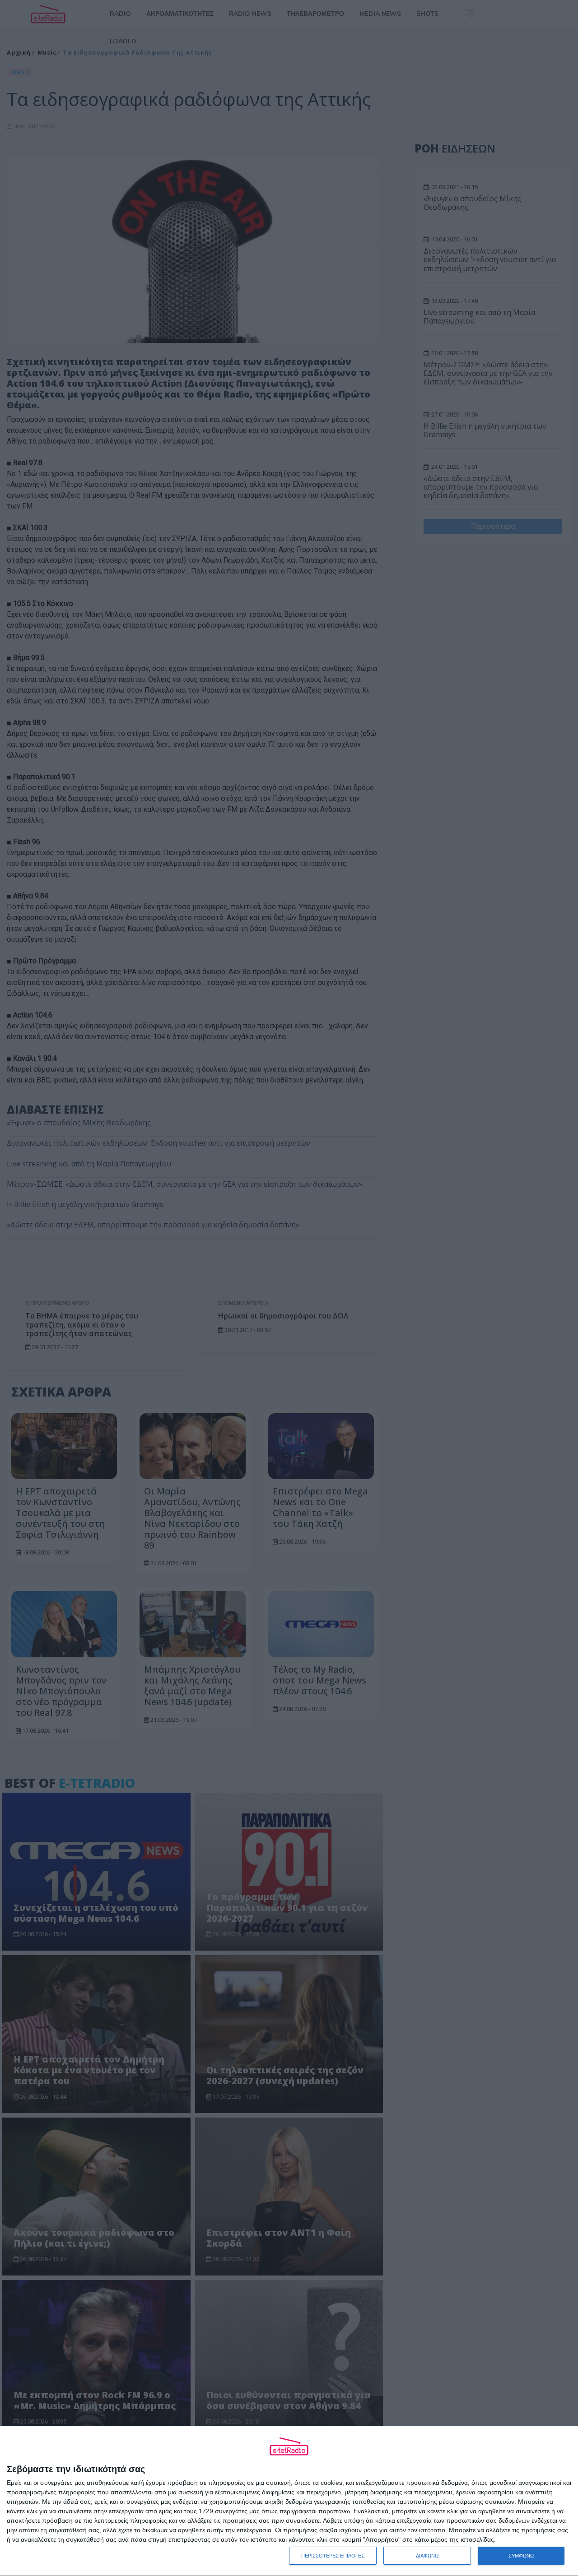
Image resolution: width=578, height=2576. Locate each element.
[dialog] (289, 2501)
